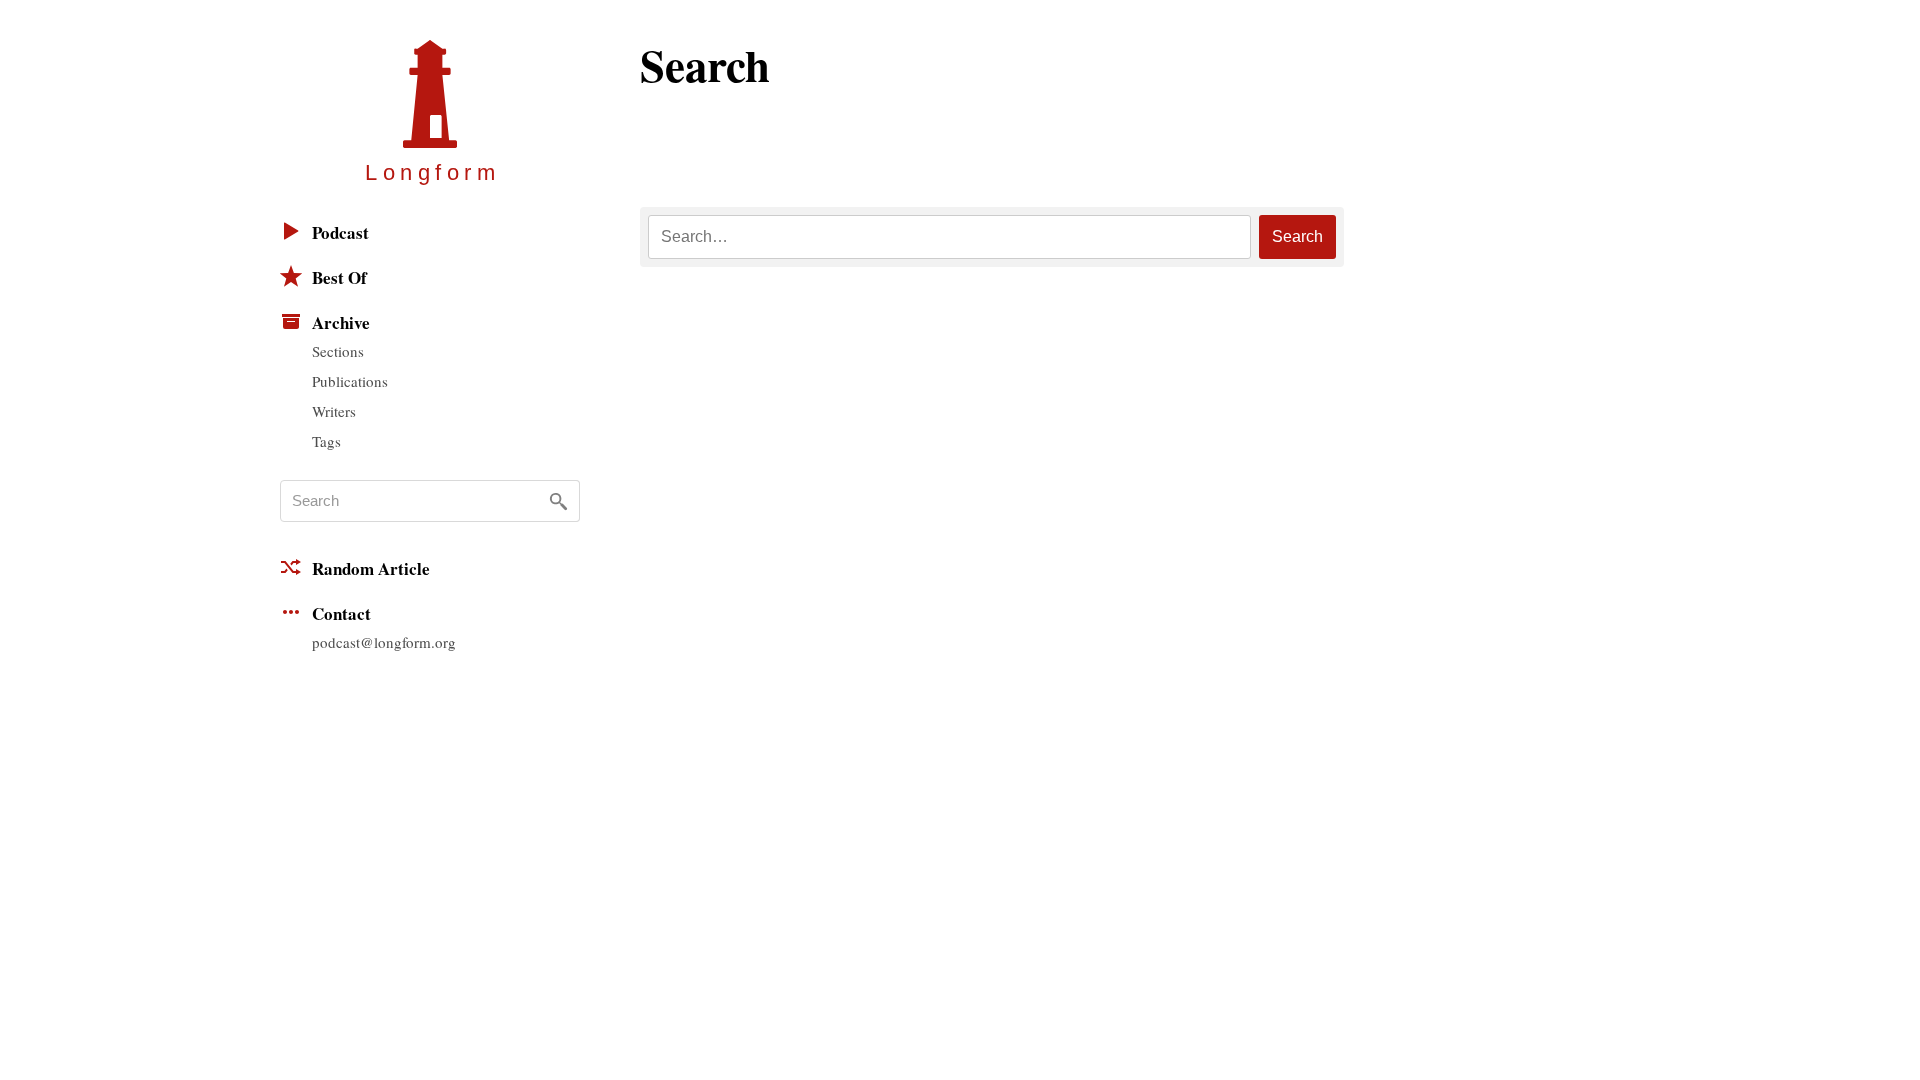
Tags (326, 441)
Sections (338, 351)
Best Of (339, 277)
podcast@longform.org (384, 642)
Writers (334, 411)
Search (1297, 236)
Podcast (340, 232)
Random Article (371, 568)
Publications (350, 381)
